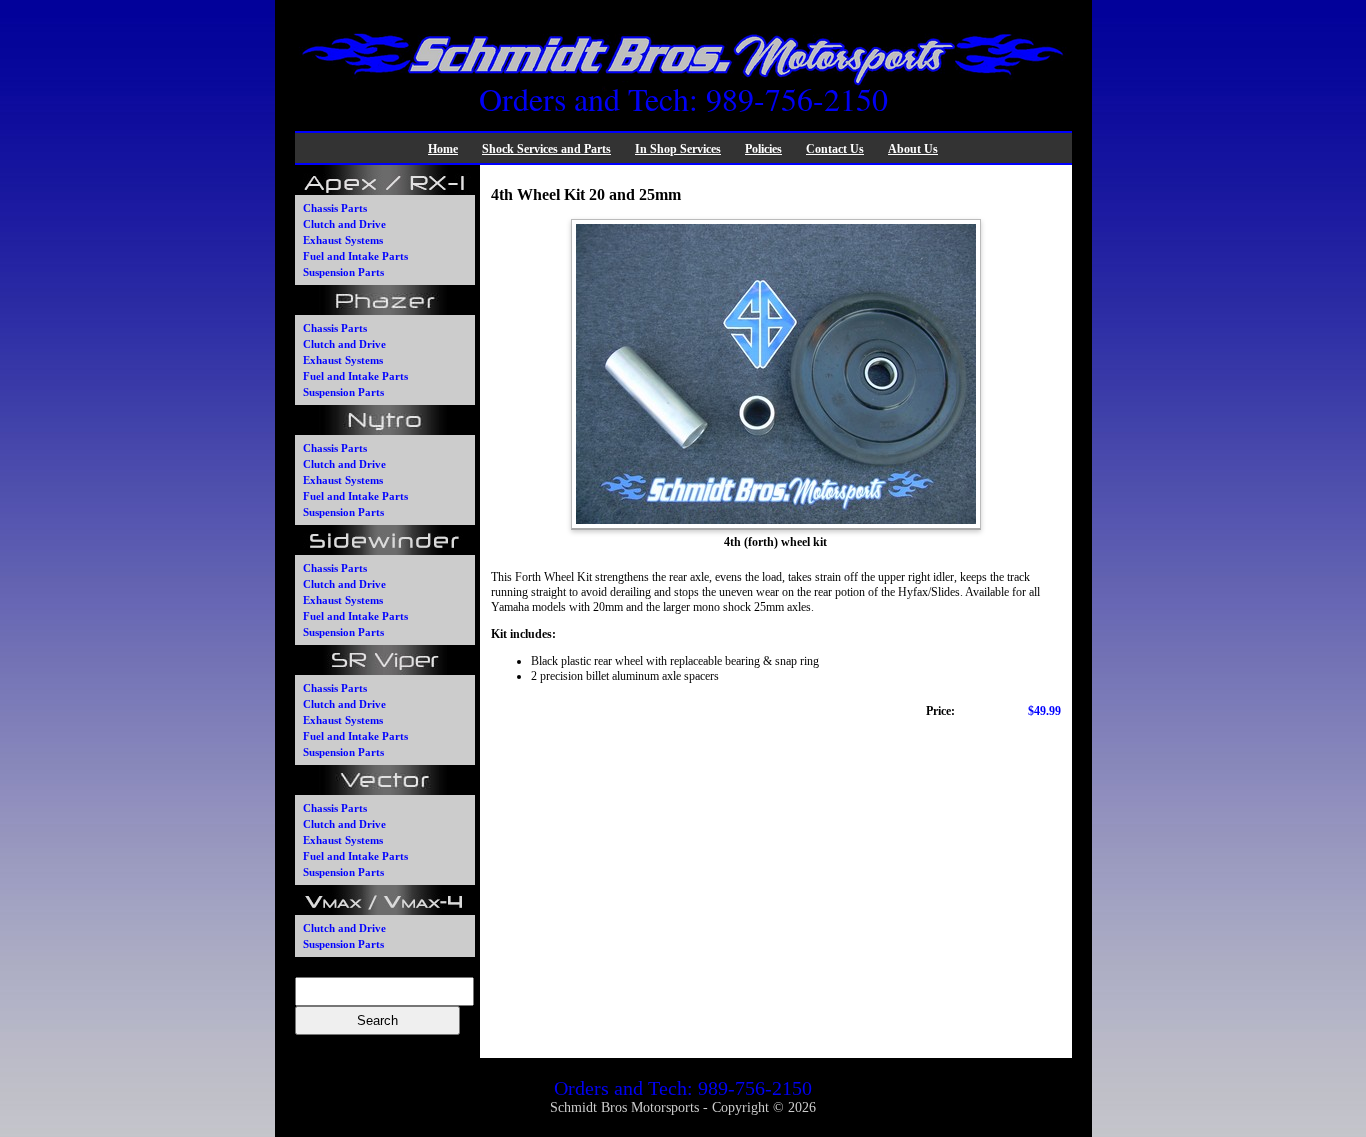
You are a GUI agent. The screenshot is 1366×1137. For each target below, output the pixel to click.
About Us (913, 149)
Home (443, 149)
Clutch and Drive (344, 224)
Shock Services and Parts (546, 149)
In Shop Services (678, 149)
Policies (763, 149)
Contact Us (835, 149)
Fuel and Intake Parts (355, 256)
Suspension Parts (343, 272)
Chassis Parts (335, 208)
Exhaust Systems (343, 240)
